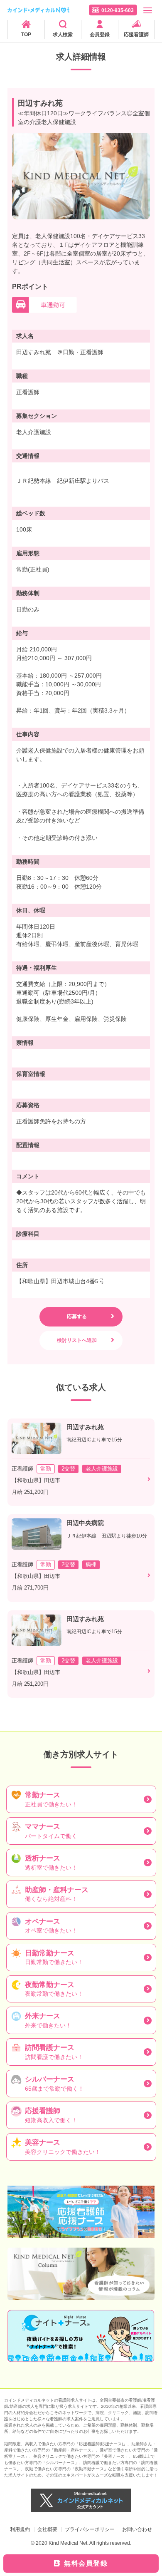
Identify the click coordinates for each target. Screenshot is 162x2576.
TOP (26, 35)
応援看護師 (136, 35)
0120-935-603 (118, 10)
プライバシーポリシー (90, 2529)
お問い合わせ (137, 2529)
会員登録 (100, 35)
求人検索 (63, 35)
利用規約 (20, 2529)
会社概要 (47, 2529)
